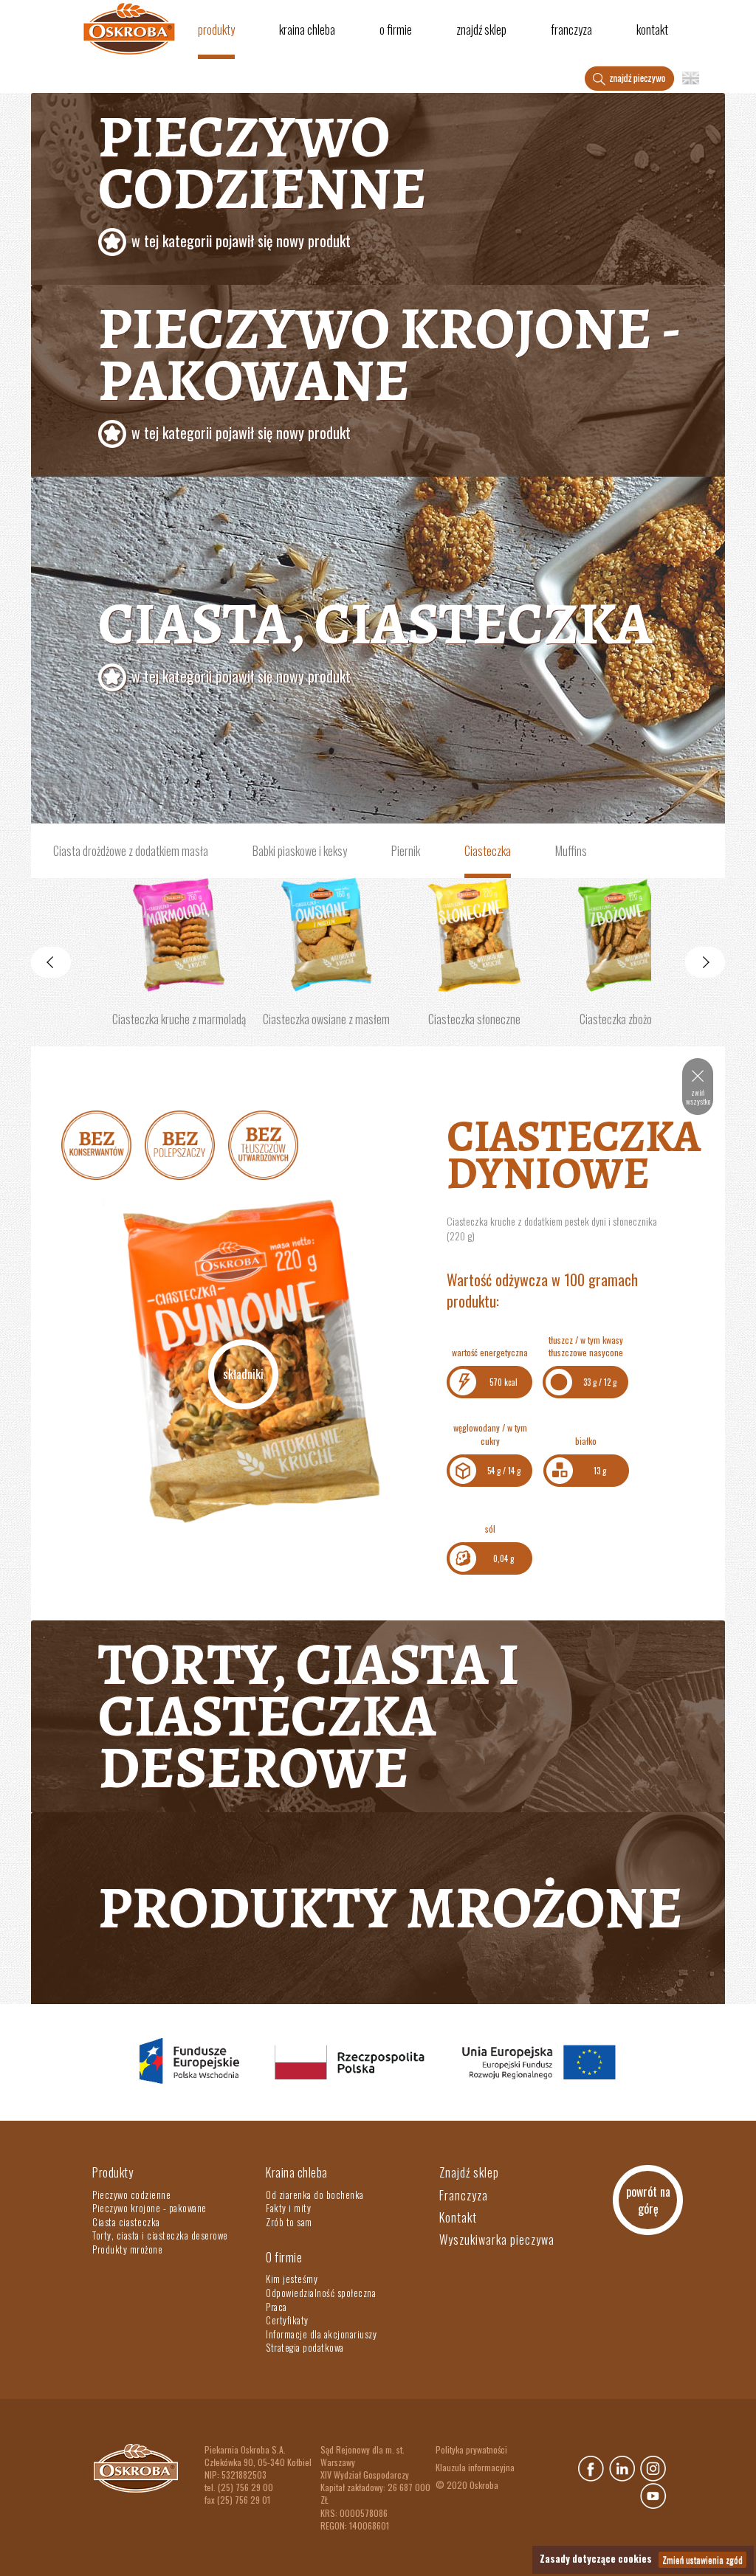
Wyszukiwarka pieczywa (497, 2240)
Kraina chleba (307, 30)
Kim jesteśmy (292, 2279)
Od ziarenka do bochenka (315, 2195)
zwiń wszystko (698, 1097)
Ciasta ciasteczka (126, 2222)
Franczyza (571, 30)
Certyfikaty (287, 2320)
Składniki (243, 1374)
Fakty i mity (288, 2208)
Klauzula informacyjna (475, 2467)
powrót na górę (648, 2200)
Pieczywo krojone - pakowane (389, 366)
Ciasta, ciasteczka (375, 635)
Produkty (216, 30)
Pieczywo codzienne (262, 174)
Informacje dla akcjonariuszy (321, 2334)
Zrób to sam (289, 2222)
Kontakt (652, 30)
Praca (276, 2307)
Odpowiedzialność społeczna (321, 2293)
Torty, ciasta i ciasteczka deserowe (309, 1716)
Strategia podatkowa (305, 2347)
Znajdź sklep (481, 30)
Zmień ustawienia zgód (702, 2559)
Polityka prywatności (471, 2449)
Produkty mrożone (391, 1908)
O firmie (396, 30)
